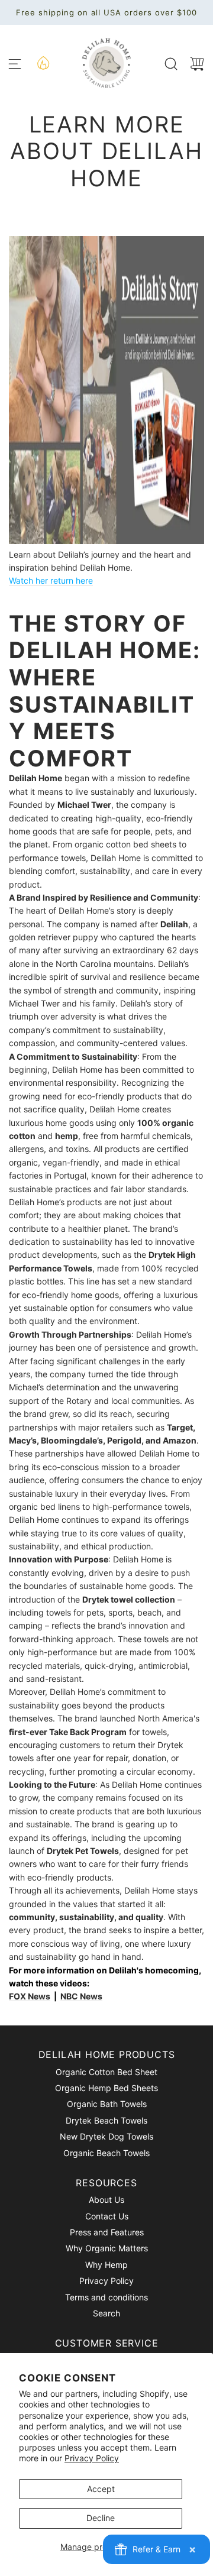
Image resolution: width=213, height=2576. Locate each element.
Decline (101, 2518)
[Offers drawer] (43, 62)
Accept (101, 2489)
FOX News (30, 1996)
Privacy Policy (92, 2458)
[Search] (171, 64)
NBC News (81, 1996)
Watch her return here (51, 580)
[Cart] (197, 64)
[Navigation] (15, 64)
